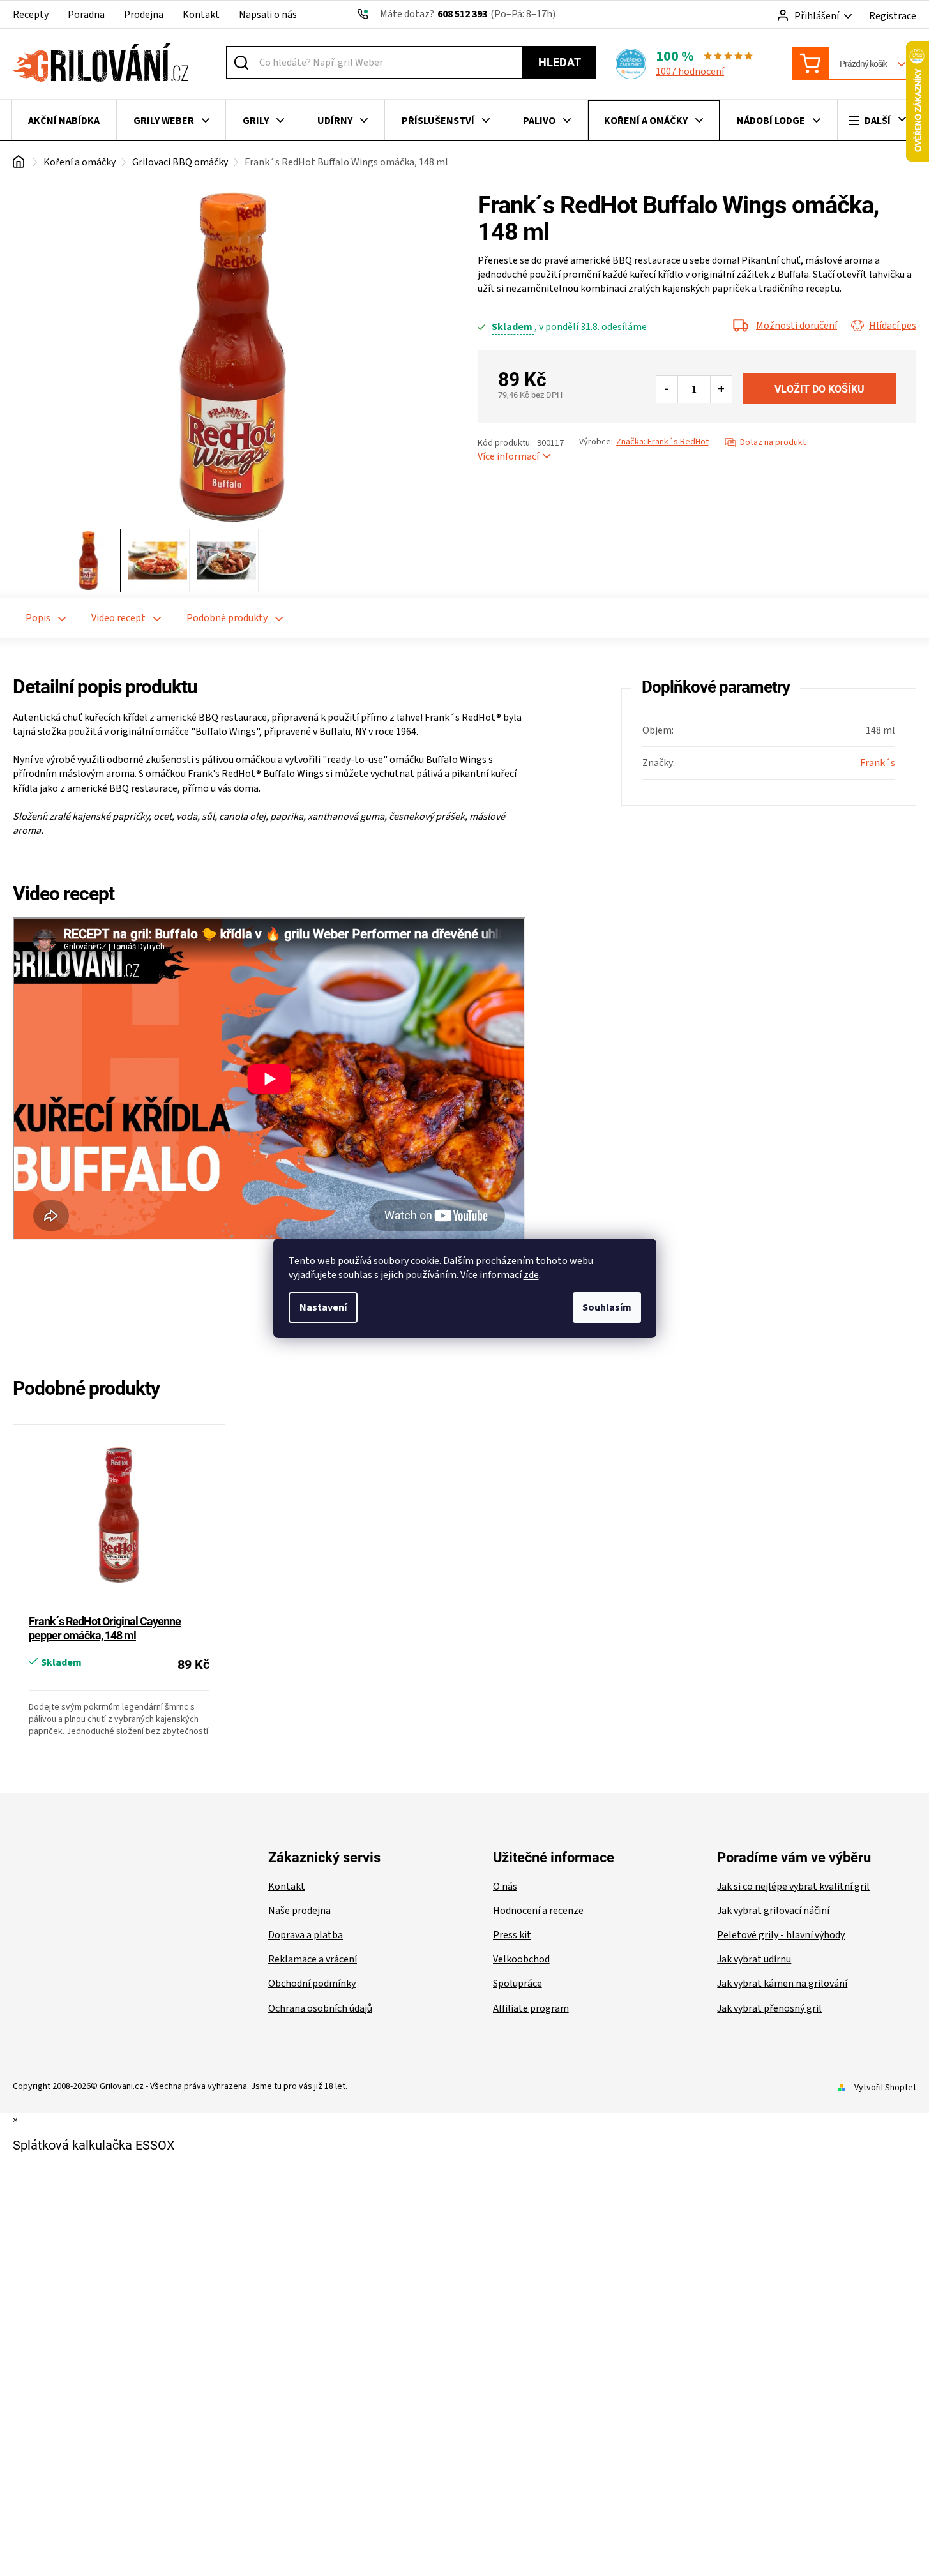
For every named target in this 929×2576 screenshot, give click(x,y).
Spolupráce (517, 1984)
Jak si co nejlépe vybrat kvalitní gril (793, 1887)
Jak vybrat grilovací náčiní (773, 1911)
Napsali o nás (268, 15)
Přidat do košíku (819, 389)
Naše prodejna (299, 1911)
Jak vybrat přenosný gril (769, 2008)
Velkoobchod (521, 1959)
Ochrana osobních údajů (320, 2008)
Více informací (508, 456)
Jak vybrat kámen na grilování (782, 1984)
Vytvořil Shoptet (885, 2088)
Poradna (86, 15)
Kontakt (201, 15)
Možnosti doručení (797, 326)
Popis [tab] (38, 618)
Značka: (662, 442)
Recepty (31, 15)
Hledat (560, 62)
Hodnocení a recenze (538, 1911)
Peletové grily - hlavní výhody (781, 1935)
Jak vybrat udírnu (754, 1959)
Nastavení (323, 1307)
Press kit (512, 1935)
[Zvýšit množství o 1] (721, 389)
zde (531, 1275)
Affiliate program (531, 2008)
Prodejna (144, 15)
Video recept (118, 618)
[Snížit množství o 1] (667, 389)
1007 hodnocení (690, 72)
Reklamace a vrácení (313, 1959)
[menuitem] (64, 121)
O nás (505, 1887)
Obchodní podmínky (312, 1984)
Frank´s (878, 763)
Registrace (893, 16)
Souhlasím (607, 1307)
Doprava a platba (306, 1935)
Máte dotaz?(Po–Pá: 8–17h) (468, 14)
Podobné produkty (227, 618)
